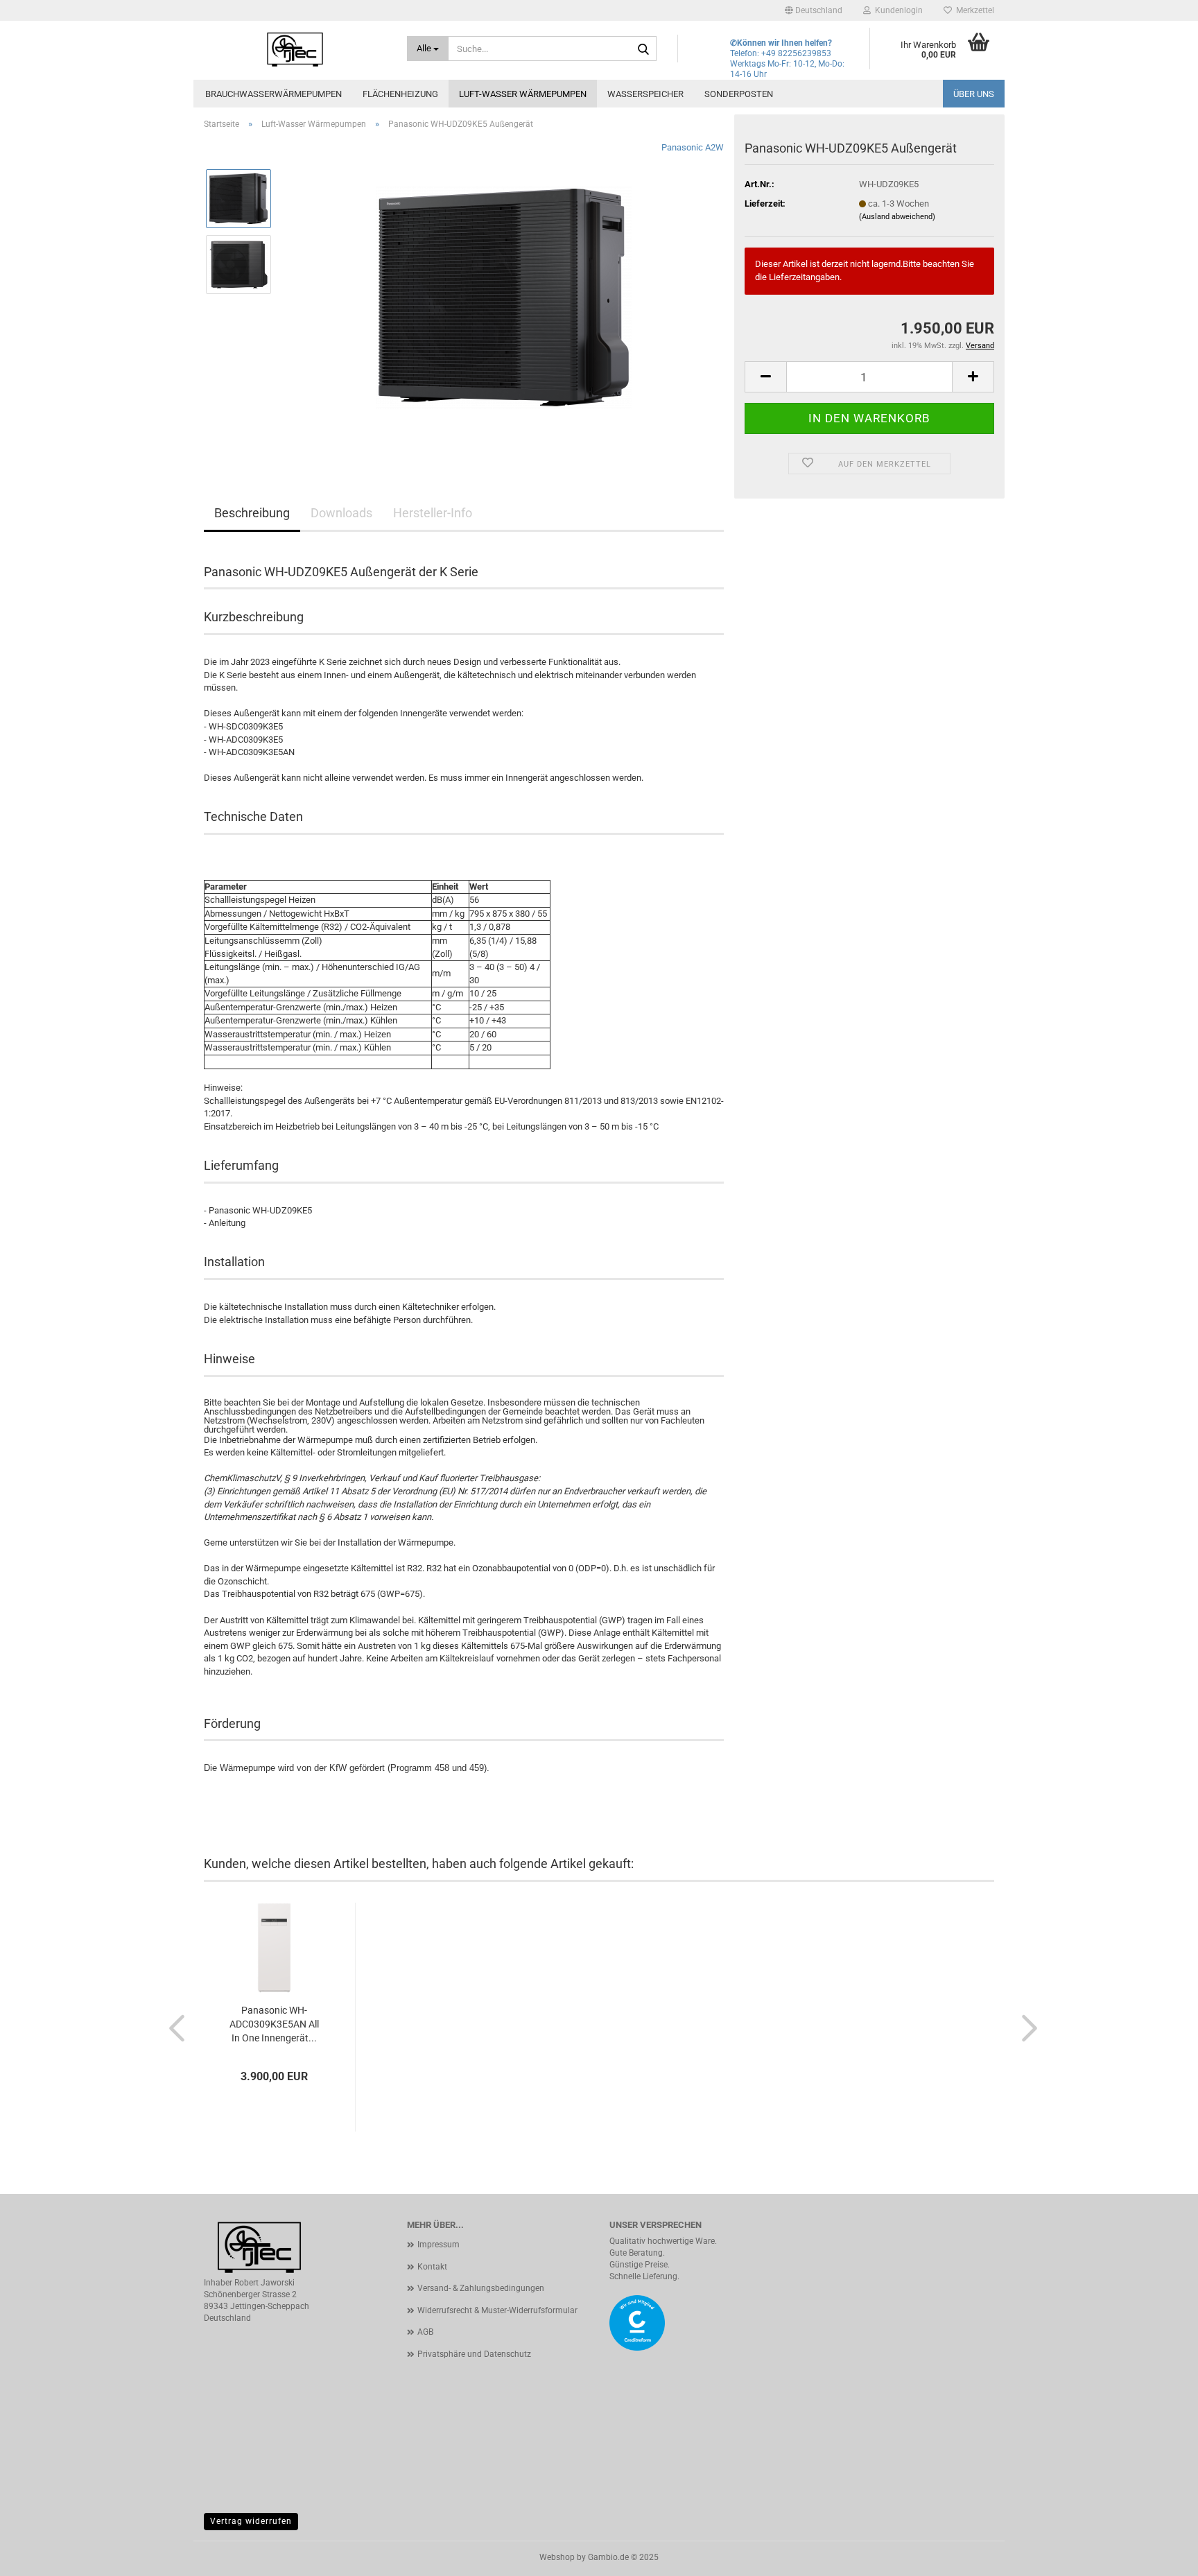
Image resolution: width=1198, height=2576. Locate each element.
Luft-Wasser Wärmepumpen (523, 94)
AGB (425, 2332)
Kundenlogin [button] (897, 10)
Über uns (974, 94)
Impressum (439, 2245)
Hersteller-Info (433, 513)
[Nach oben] (1160, 2555)
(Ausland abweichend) (897, 217)
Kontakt (432, 2267)
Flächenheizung (400, 94)
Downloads (341, 513)
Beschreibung (252, 513)
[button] (814, 10)
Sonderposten (739, 94)
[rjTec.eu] (295, 49)
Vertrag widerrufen (251, 2521)
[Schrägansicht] (504, 296)
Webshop (557, 2557)
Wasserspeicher (645, 94)
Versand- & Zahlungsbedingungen (481, 2288)
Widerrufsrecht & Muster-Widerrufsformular (497, 2310)
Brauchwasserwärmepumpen (274, 94)
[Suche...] (643, 49)
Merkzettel (973, 10)
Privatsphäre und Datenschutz (474, 2354)
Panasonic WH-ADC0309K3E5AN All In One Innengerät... (274, 2024)
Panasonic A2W (693, 147)
